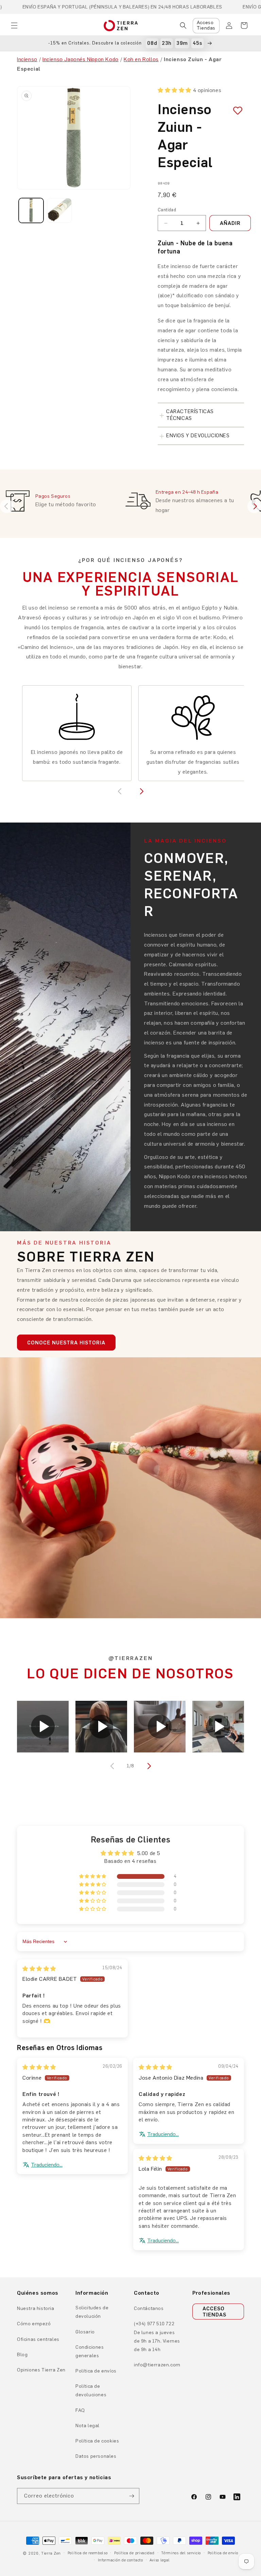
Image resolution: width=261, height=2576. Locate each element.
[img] (39, 1969)
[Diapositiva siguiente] (254, 506)
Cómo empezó (34, 2324)
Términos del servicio (181, 2553)
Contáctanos (149, 2308)
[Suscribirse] (132, 2496)
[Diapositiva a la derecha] (148, 1766)
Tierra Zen (51, 2553)
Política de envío (223, 2553)
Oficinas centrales (38, 2339)
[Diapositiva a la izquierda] (113, 1766)
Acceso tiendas (214, 2312)
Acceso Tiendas (206, 25)
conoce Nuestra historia (66, 1343)
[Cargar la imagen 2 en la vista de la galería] (59, 210)
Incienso (27, 59)
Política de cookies (97, 2441)
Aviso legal (160, 2560)
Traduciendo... (47, 2165)
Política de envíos (96, 2371)
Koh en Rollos (141, 59)
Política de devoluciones (91, 2390)
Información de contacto (120, 2560)
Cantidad (167, 210)
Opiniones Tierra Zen (41, 2370)
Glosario (85, 2332)
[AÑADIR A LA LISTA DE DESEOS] (235, 111)
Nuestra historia (36, 2308)
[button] (14, 25)
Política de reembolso (88, 2553)
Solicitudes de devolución (92, 2312)
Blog (22, 2355)
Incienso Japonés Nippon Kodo (81, 59)
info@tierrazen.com (157, 2365)
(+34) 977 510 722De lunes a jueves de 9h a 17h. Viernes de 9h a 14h (157, 2337)
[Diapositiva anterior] (7, 506)
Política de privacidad (134, 2553)
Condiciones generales (90, 2351)
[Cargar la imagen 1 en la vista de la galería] (31, 210)
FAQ (80, 2410)
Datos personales (96, 2456)
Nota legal (88, 2426)
